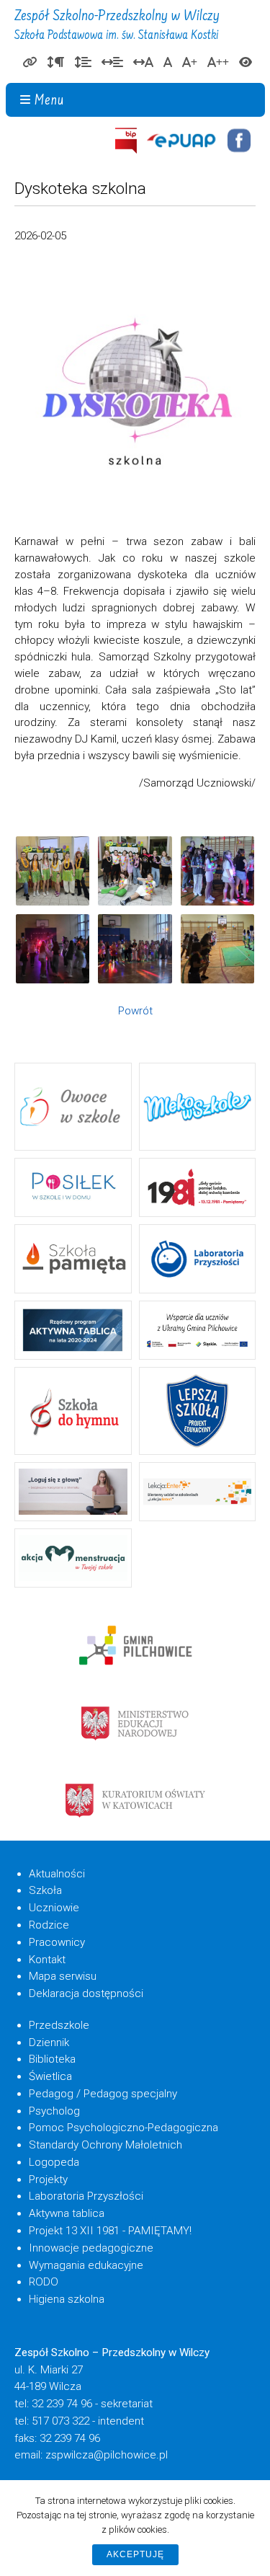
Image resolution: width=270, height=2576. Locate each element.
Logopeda (54, 2162)
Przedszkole (59, 2025)
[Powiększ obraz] (53, 871)
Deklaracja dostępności (86, 1993)
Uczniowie (54, 1908)
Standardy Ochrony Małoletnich (105, 2145)
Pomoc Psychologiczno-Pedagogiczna (123, 2128)
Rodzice (49, 1925)
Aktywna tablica (67, 2213)
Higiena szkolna (67, 2299)
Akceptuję (135, 2554)
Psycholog (54, 2111)
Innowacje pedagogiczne (91, 2248)
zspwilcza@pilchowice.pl (107, 2455)
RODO (44, 2282)
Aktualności (57, 1874)
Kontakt (47, 1960)
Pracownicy (57, 1942)
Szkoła (45, 1890)
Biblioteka (52, 2059)
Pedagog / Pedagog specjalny (103, 2094)
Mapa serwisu (63, 1976)
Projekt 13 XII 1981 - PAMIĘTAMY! (110, 2231)
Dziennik (49, 2042)
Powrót (135, 1011)
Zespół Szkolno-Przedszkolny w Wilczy (117, 26)
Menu (49, 101)
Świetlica (50, 2076)
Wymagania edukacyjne (86, 2265)
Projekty (48, 2179)
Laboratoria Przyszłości (86, 2196)
